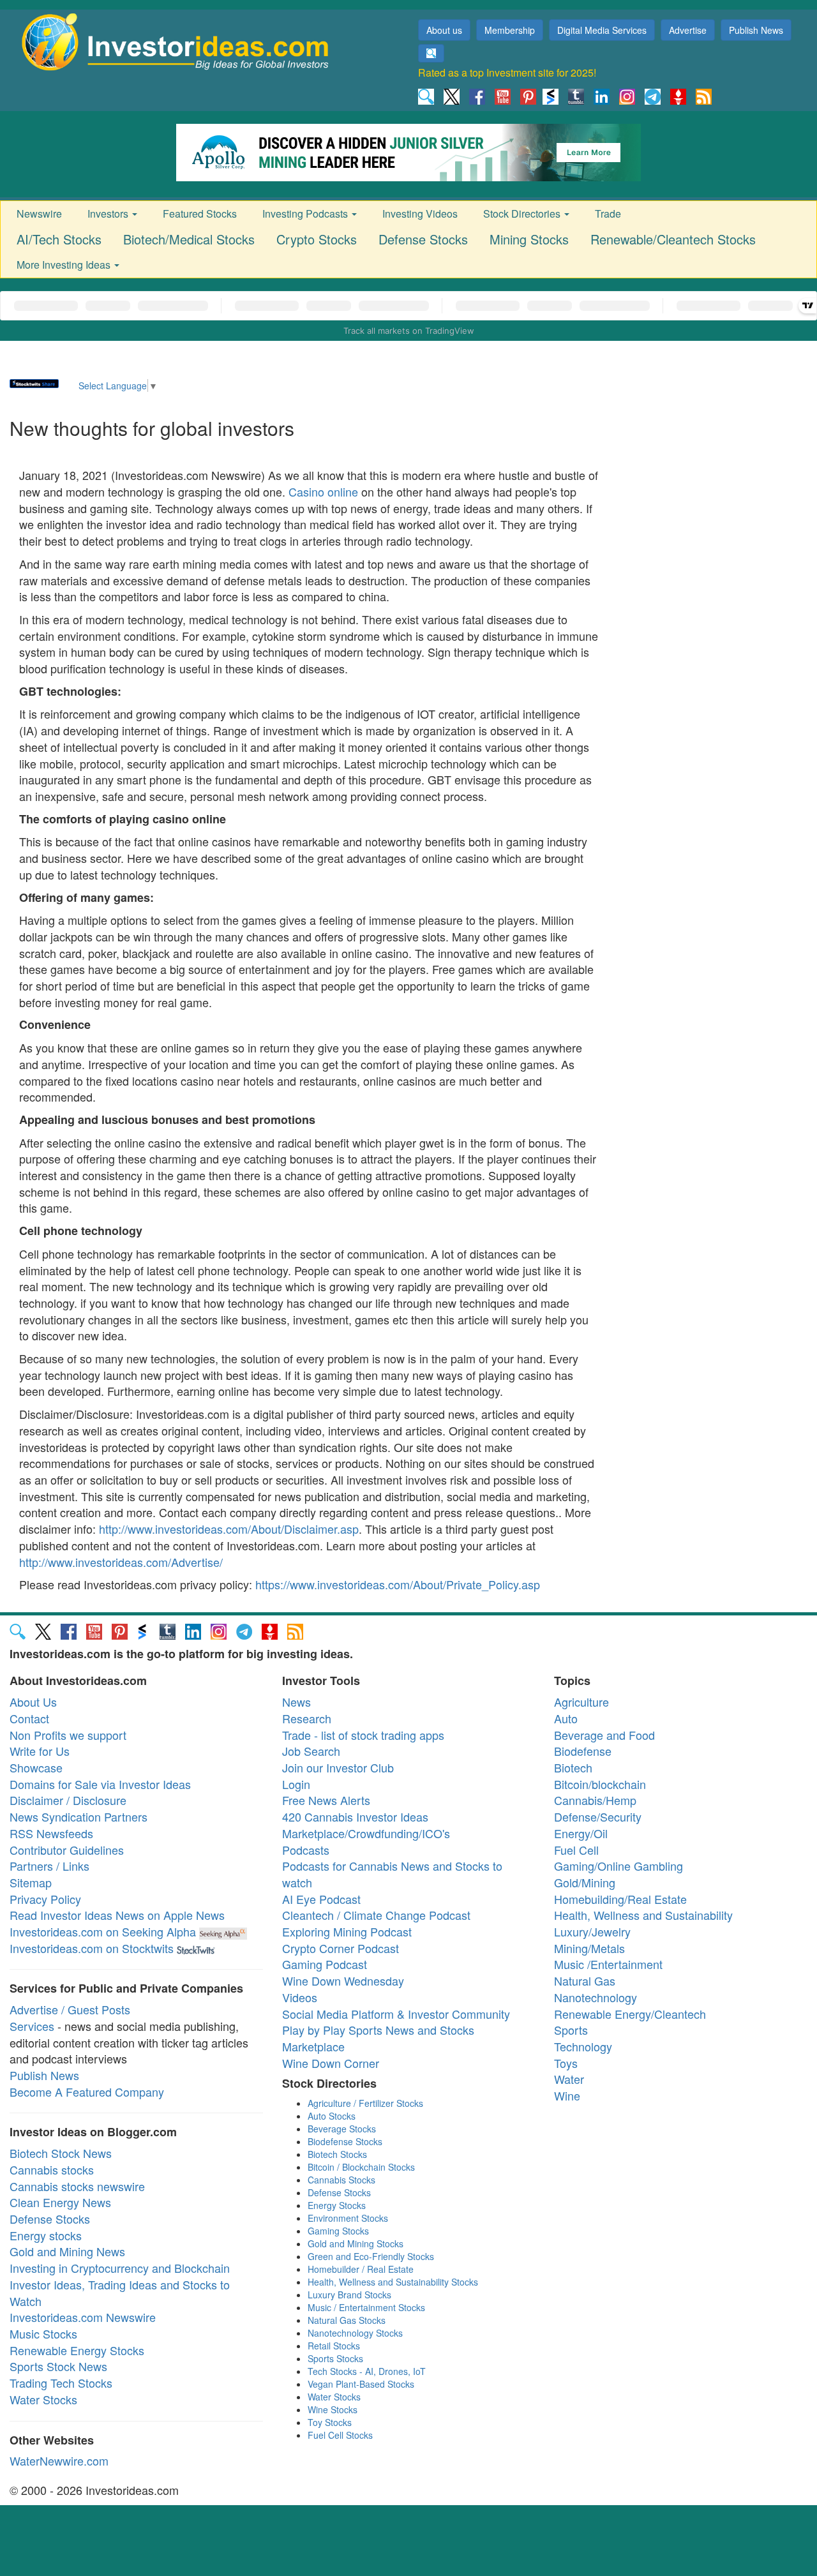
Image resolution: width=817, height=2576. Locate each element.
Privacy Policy (45, 1899)
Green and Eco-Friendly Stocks (371, 2256)
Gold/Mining (585, 1882)
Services (32, 2026)
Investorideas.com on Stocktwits (92, 1948)
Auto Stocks (332, 2116)
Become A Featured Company (87, 2092)
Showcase (36, 1767)
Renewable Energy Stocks (77, 2350)
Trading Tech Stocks (61, 2383)
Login (296, 1784)
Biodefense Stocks (345, 2141)
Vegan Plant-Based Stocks (361, 2384)
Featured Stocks (200, 213)
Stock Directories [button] (523, 213)
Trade (608, 213)
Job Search (311, 1751)
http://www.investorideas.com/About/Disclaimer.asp (229, 1529)
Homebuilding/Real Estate (620, 1899)
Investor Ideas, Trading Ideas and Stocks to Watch (120, 2293)
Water (569, 2079)
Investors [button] (109, 213)
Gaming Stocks (338, 2231)
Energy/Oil (581, 1833)
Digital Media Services (602, 30)
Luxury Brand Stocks (349, 2295)
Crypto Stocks (317, 239)
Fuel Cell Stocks (340, 2435)
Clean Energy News (60, 2202)
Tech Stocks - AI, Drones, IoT (367, 2371)
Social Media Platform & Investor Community (396, 2014)
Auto (566, 1718)
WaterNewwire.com (59, 2460)
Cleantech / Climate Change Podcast (376, 1915)
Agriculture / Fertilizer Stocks (365, 2103)
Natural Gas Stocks (347, 2320)
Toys (566, 2063)
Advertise (688, 30)
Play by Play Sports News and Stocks (378, 2030)
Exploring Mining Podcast (347, 1931)
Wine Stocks (333, 2409)
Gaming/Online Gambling (618, 1866)
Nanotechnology (596, 1997)
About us (444, 30)
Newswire (39, 213)
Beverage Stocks (342, 2129)
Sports (571, 2030)
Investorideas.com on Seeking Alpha (103, 1931)
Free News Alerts (326, 1800)
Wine (567, 2095)
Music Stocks (43, 2333)
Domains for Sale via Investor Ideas (100, 1784)
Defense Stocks (423, 239)
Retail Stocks (334, 2346)
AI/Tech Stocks (59, 239)
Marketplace (313, 2046)
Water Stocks (43, 2399)
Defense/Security (598, 1816)
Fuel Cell (576, 1850)
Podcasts (306, 1850)
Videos (300, 1997)
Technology (583, 2046)
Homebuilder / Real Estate (361, 2269)
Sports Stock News (58, 2366)
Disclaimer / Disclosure (68, 1800)
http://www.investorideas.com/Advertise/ (121, 1562)
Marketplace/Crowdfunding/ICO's (366, 1833)
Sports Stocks (335, 2358)
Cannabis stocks (52, 2169)
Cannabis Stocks (341, 2180)
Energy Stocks (337, 2205)
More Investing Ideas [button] (65, 265)
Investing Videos (420, 213)
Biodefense (583, 1751)
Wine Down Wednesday (343, 1981)
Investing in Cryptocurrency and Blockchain (120, 2268)
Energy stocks (46, 2235)
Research (307, 1718)
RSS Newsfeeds (51, 1833)
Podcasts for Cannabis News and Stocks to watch (392, 1874)
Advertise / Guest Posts (70, 2009)
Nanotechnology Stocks (355, 2333)
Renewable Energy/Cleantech (630, 2014)
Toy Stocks (330, 2422)
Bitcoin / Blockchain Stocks (361, 2167)
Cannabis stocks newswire (77, 2186)
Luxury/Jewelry (592, 1931)
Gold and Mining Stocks (356, 2243)
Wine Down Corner (331, 2063)
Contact (29, 1718)
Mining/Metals (589, 1948)
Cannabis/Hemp (595, 1800)
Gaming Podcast (325, 1964)
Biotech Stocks (337, 2154)
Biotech (573, 1767)
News (296, 1702)
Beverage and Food (604, 1735)
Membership (510, 30)
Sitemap (31, 1882)
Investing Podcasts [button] (306, 213)
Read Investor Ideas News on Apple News (117, 1915)
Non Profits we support (68, 1735)
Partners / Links (49, 1866)
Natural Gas (585, 1981)
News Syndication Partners (79, 1816)
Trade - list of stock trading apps (363, 1735)
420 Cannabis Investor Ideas (355, 1816)
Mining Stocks (529, 239)
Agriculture (581, 1702)
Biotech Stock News (61, 2153)
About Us (33, 1702)
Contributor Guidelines (67, 1850)
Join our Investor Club (338, 1767)
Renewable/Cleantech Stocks (673, 239)
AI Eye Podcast (321, 1899)
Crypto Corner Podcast (341, 1948)
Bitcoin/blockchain (600, 1784)
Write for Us (40, 1751)
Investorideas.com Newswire (83, 2317)
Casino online (323, 491)
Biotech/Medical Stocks (189, 239)
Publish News (756, 30)
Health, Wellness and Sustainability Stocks (393, 2282)
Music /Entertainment (608, 1964)
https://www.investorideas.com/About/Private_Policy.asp (398, 1584)
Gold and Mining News (67, 2251)
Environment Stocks (348, 2218)
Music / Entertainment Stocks (366, 2307)
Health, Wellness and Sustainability (643, 1915)
